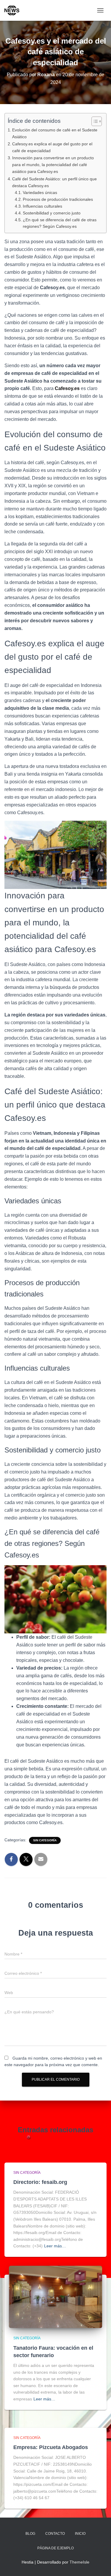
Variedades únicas (40, 193)
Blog (30, 2534)
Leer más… (55, 2246)
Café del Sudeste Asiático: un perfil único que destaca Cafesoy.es (54, 182)
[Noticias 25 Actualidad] (14, 10)
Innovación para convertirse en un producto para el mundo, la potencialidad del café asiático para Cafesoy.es (53, 165)
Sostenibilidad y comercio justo (52, 213)
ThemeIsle (79, 2562)
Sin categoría (45, 1840)
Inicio (80, 2534)
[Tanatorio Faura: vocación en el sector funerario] (55, 2297)
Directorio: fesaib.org (40, 2182)
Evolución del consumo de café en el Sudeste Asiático (55, 133)
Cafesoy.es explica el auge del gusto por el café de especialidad (52, 147)
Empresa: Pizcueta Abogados (51, 2447)
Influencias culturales (42, 206)
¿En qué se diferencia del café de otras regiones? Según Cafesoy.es (60, 223)
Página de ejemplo (55, 2548)
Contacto (55, 2534)
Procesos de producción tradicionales (58, 199)
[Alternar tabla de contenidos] (94, 121)
